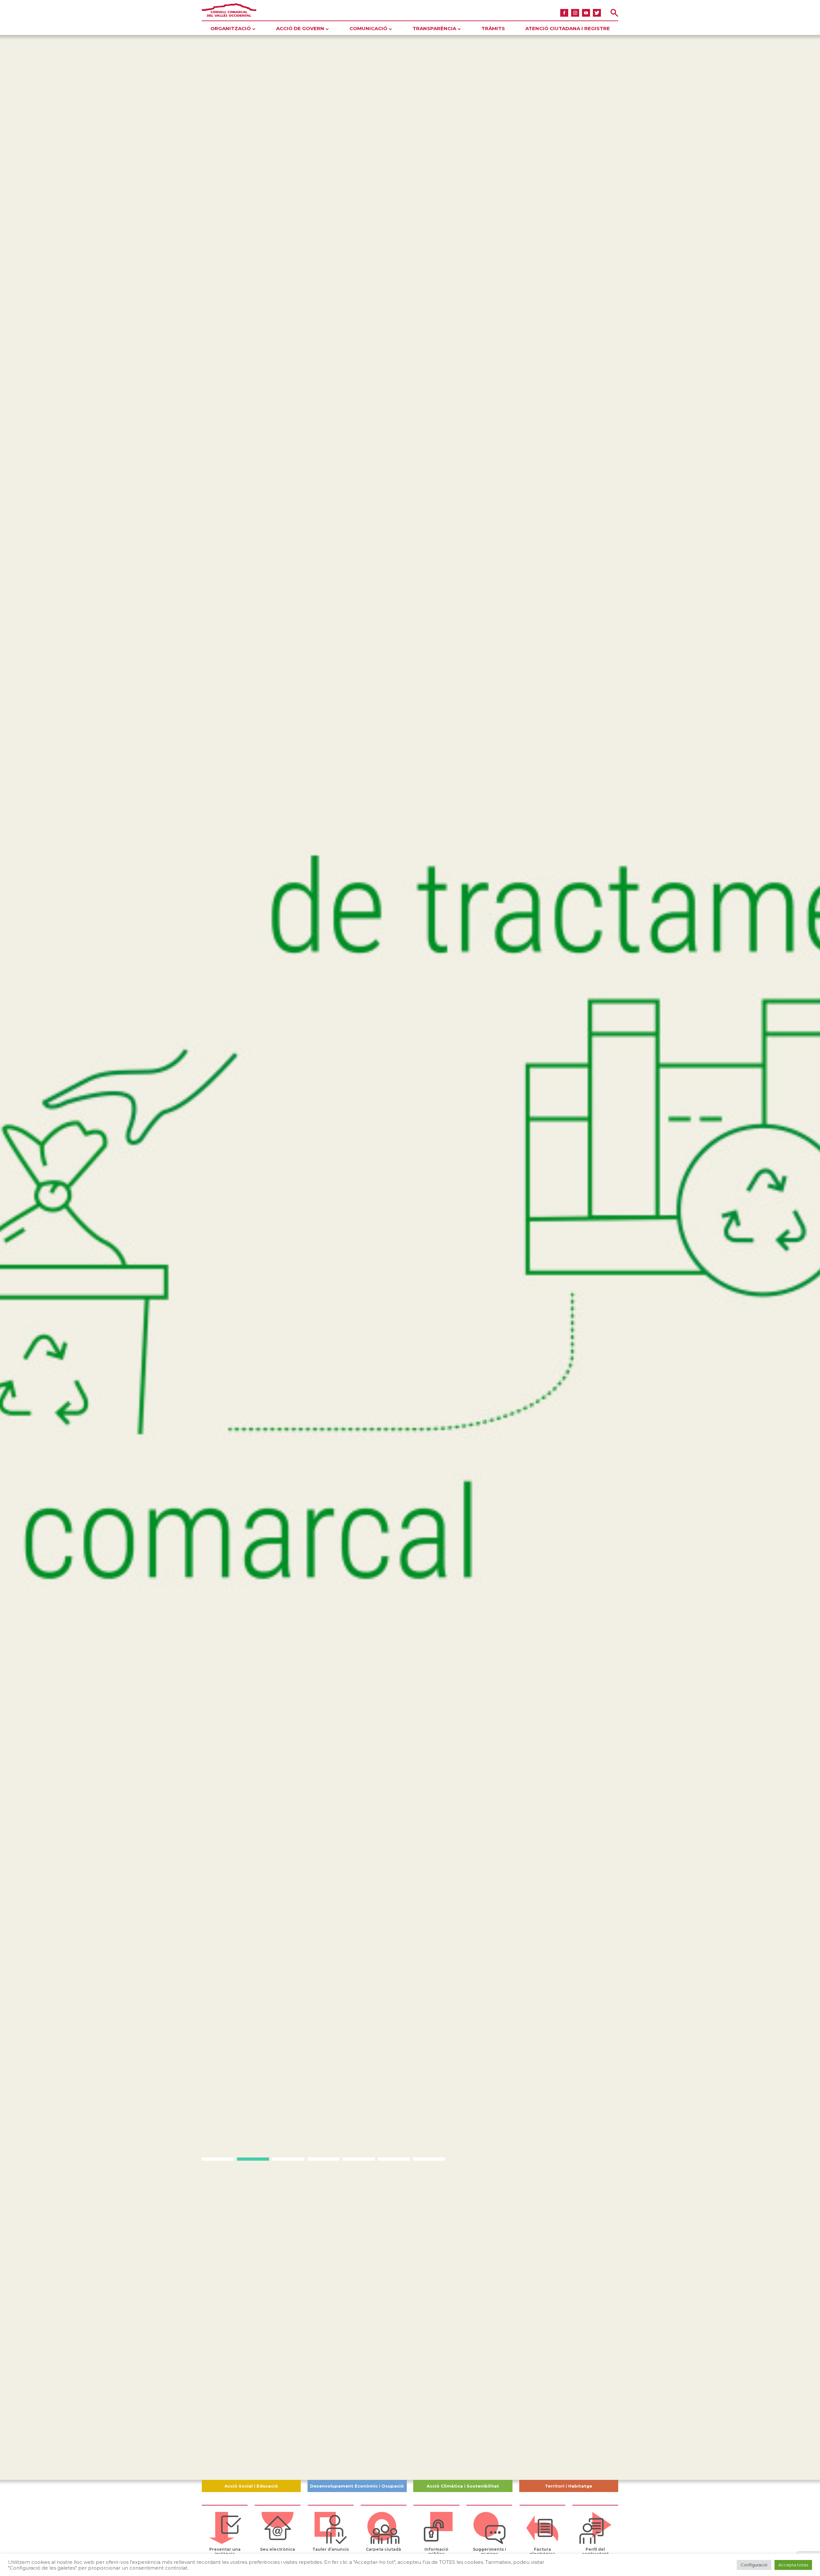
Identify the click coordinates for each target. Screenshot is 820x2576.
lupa (614, 13)
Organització (231, 28)
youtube (586, 13)
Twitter (597, 13)
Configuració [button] (754, 2565)
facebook (564, 13)
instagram (575, 13)
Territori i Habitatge (569, 2486)
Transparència (434, 28)
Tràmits (493, 28)
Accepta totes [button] (793, 2565)
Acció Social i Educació (251, 2486)
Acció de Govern (300, 28)
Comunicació (368, 28)
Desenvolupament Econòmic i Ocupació (357, 2486)
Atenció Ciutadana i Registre (568, 28)
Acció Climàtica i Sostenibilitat (463, 2486)
